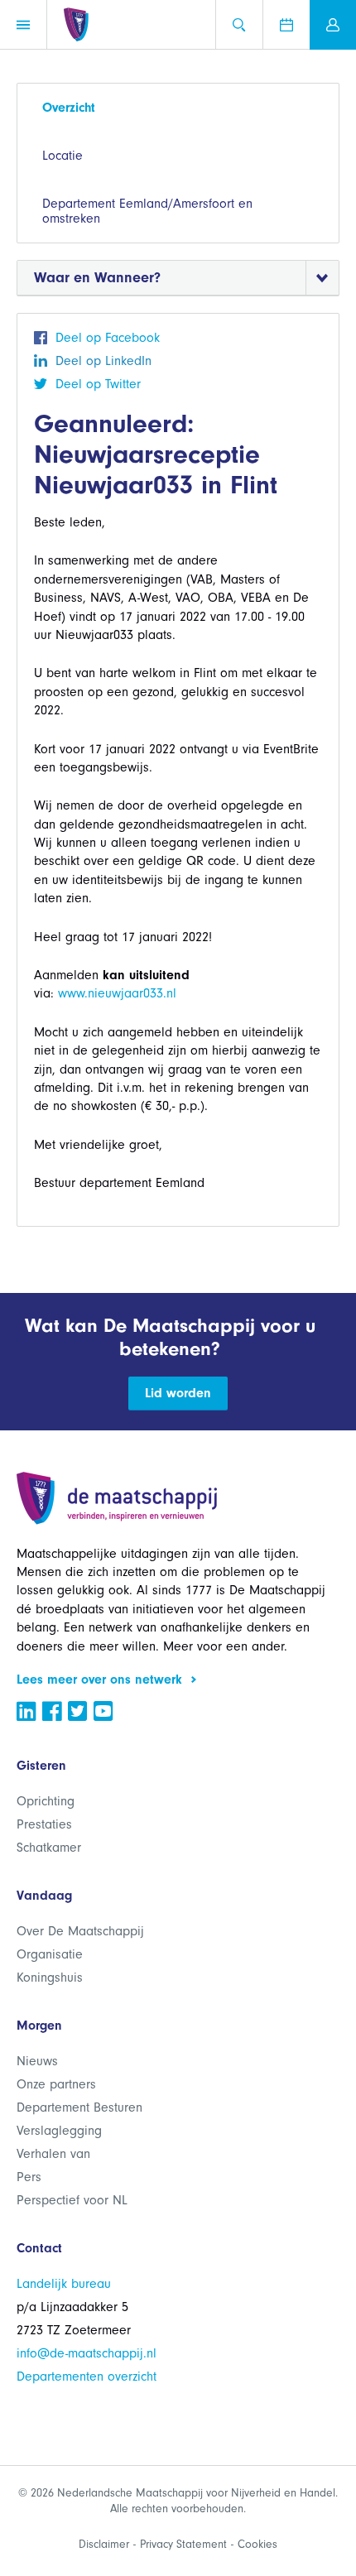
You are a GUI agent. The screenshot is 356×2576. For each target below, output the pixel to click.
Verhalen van (53, 2154)
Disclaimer (104, 2544)
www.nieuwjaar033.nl (117, 993)
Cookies (257, 2544)
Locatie (63, 156)
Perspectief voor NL (72, 2200)
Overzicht (69, 108)
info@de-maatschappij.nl (87, 2353)
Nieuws (37, 2061)
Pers (29, 2177)
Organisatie (50, 1954)
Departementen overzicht (87, 2377)
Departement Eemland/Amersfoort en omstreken (147, 211)
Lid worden (178, 1393)
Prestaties (44, 1824)
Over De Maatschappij (80, 1931)
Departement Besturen (79, 2107)
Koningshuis (50, 1978)
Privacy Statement (183, 2544)
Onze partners (56, 2084)
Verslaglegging (59, 2131)
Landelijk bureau (64, 2284)
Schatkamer (49, 1848)
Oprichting (46, 1801)
